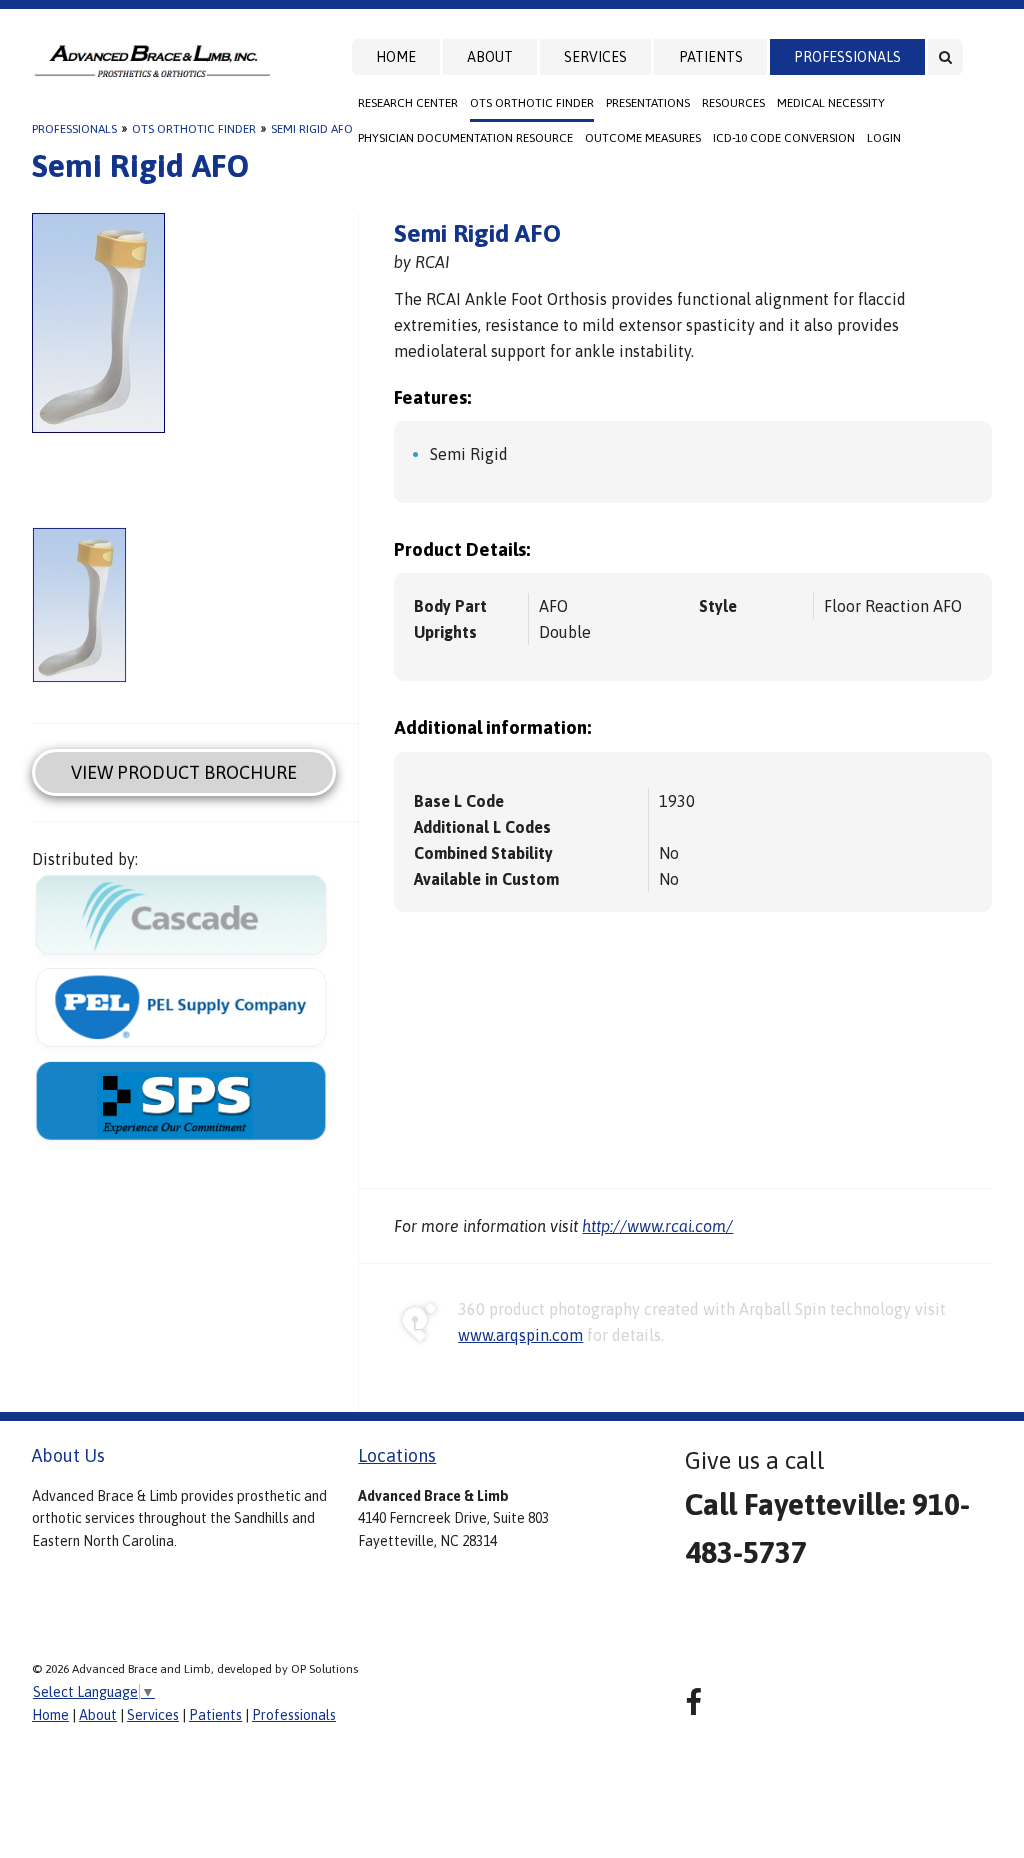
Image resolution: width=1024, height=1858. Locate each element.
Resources (733, 103)
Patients (711, 57)
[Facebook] (693, 1702)
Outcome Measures (643, 138)
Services (595, 57)
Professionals (847, 57)
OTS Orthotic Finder (532, 103)
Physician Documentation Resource (465, 138)
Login (884, 138)
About (490, 57)
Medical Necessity (831, 103)
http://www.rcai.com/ (657, 1226)
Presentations (648, 103)
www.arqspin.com (520, 1335)
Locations (397, 1455)
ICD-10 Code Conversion (784, 138)
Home (396, 57)
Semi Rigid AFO (312, 129)
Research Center (408, 103)
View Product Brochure (184, 772)
